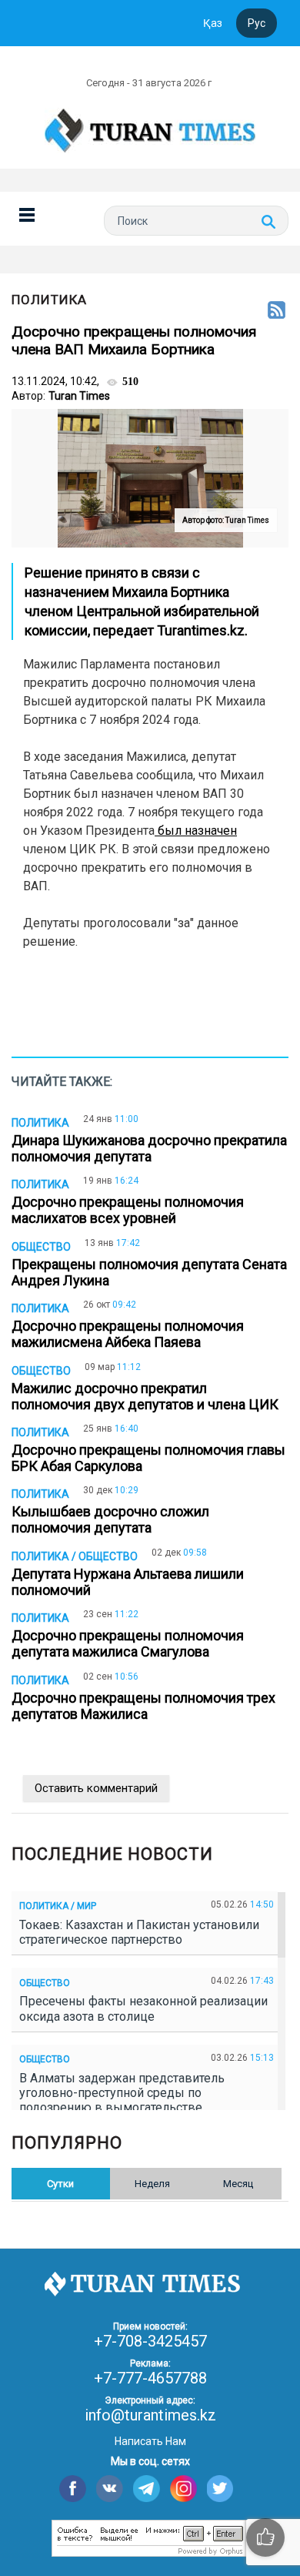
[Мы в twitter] (220, 2489)
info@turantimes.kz (150, 2415)
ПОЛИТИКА (49, 300)
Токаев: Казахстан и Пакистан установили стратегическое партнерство (139, 1932)
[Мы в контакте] (110, 2489)
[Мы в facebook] (73, 2489)
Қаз (213, 23)
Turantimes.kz (201, 630)
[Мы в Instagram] (183, 2489)
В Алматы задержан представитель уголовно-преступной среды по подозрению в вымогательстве (122, 2093)
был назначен (196, 831)
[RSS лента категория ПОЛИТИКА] (277, 311)
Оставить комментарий (96, 1788)
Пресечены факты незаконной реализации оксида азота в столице (143, 2008)
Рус (257, 23)
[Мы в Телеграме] (147, 2489)
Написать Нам (150, 2441)
